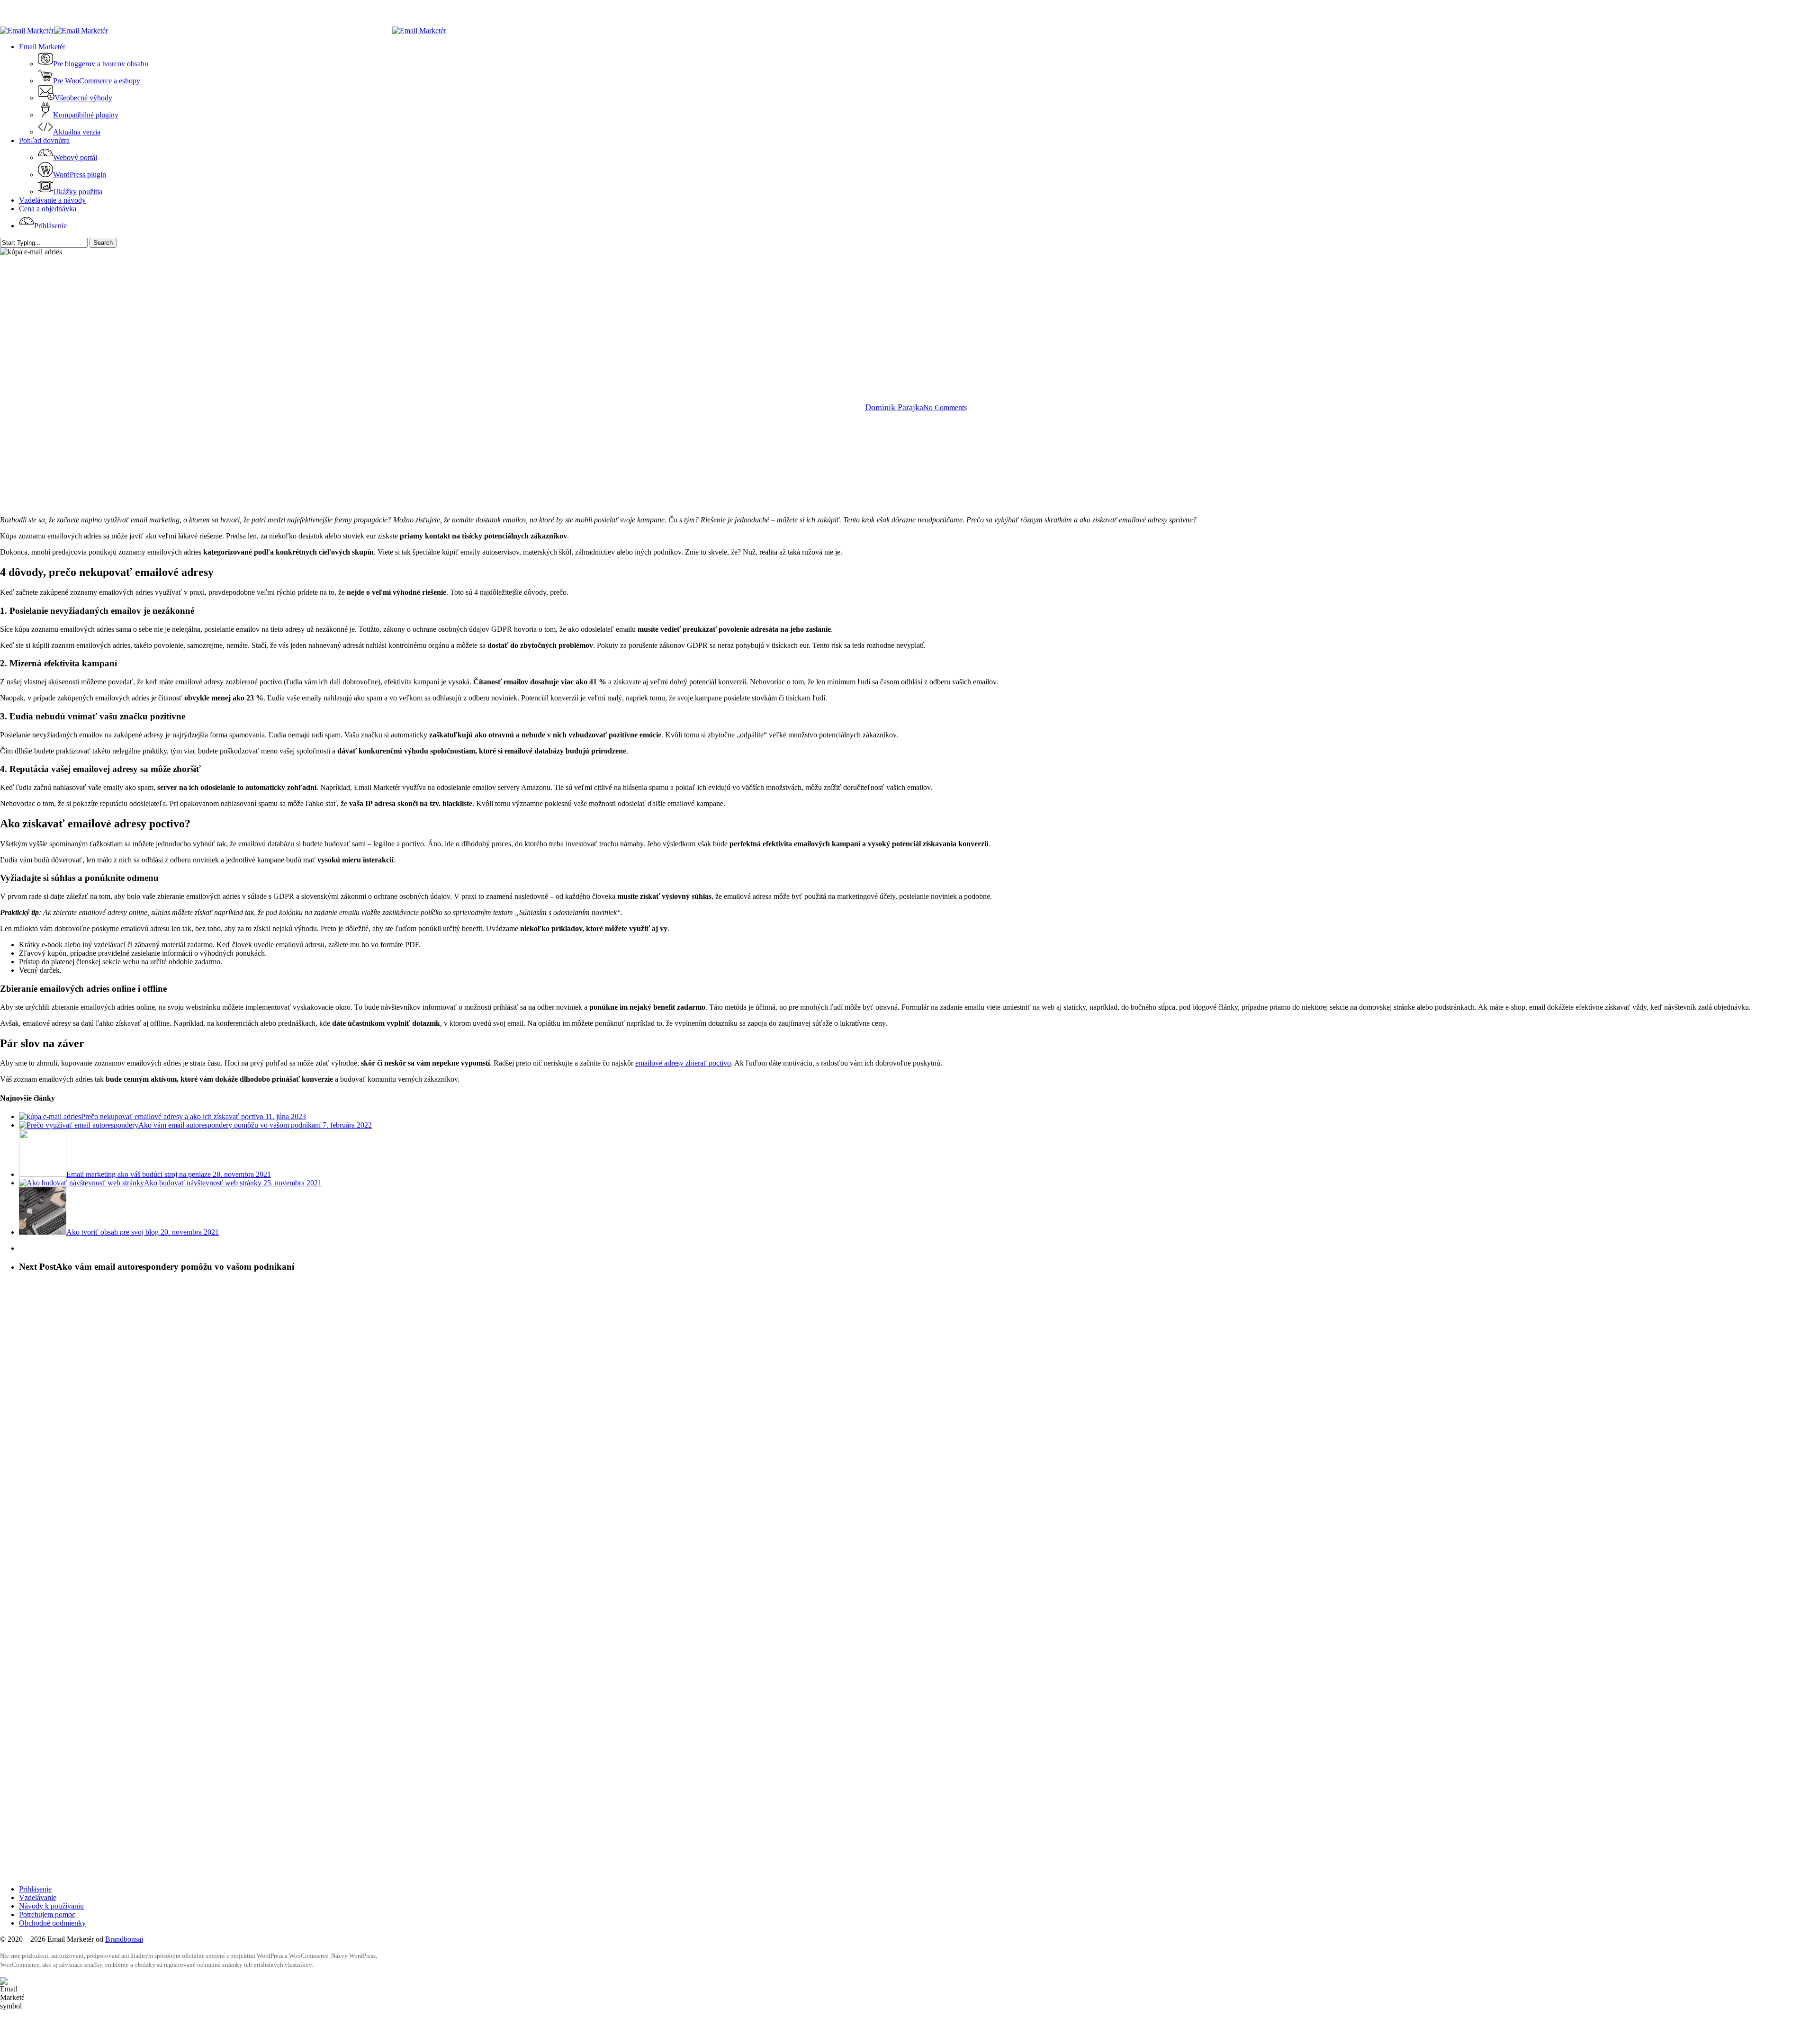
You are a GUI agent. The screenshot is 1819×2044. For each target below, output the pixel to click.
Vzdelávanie (38, 1897)
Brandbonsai (124, 1939)
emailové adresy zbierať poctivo (683, 1063)
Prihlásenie (35, 1889)
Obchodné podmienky (52, 1923)
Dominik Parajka (894, 407)
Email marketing (909, 327)
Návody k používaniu (51, 1906)
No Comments (945, 408)
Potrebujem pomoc (47, 1914)
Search (103, 243)
